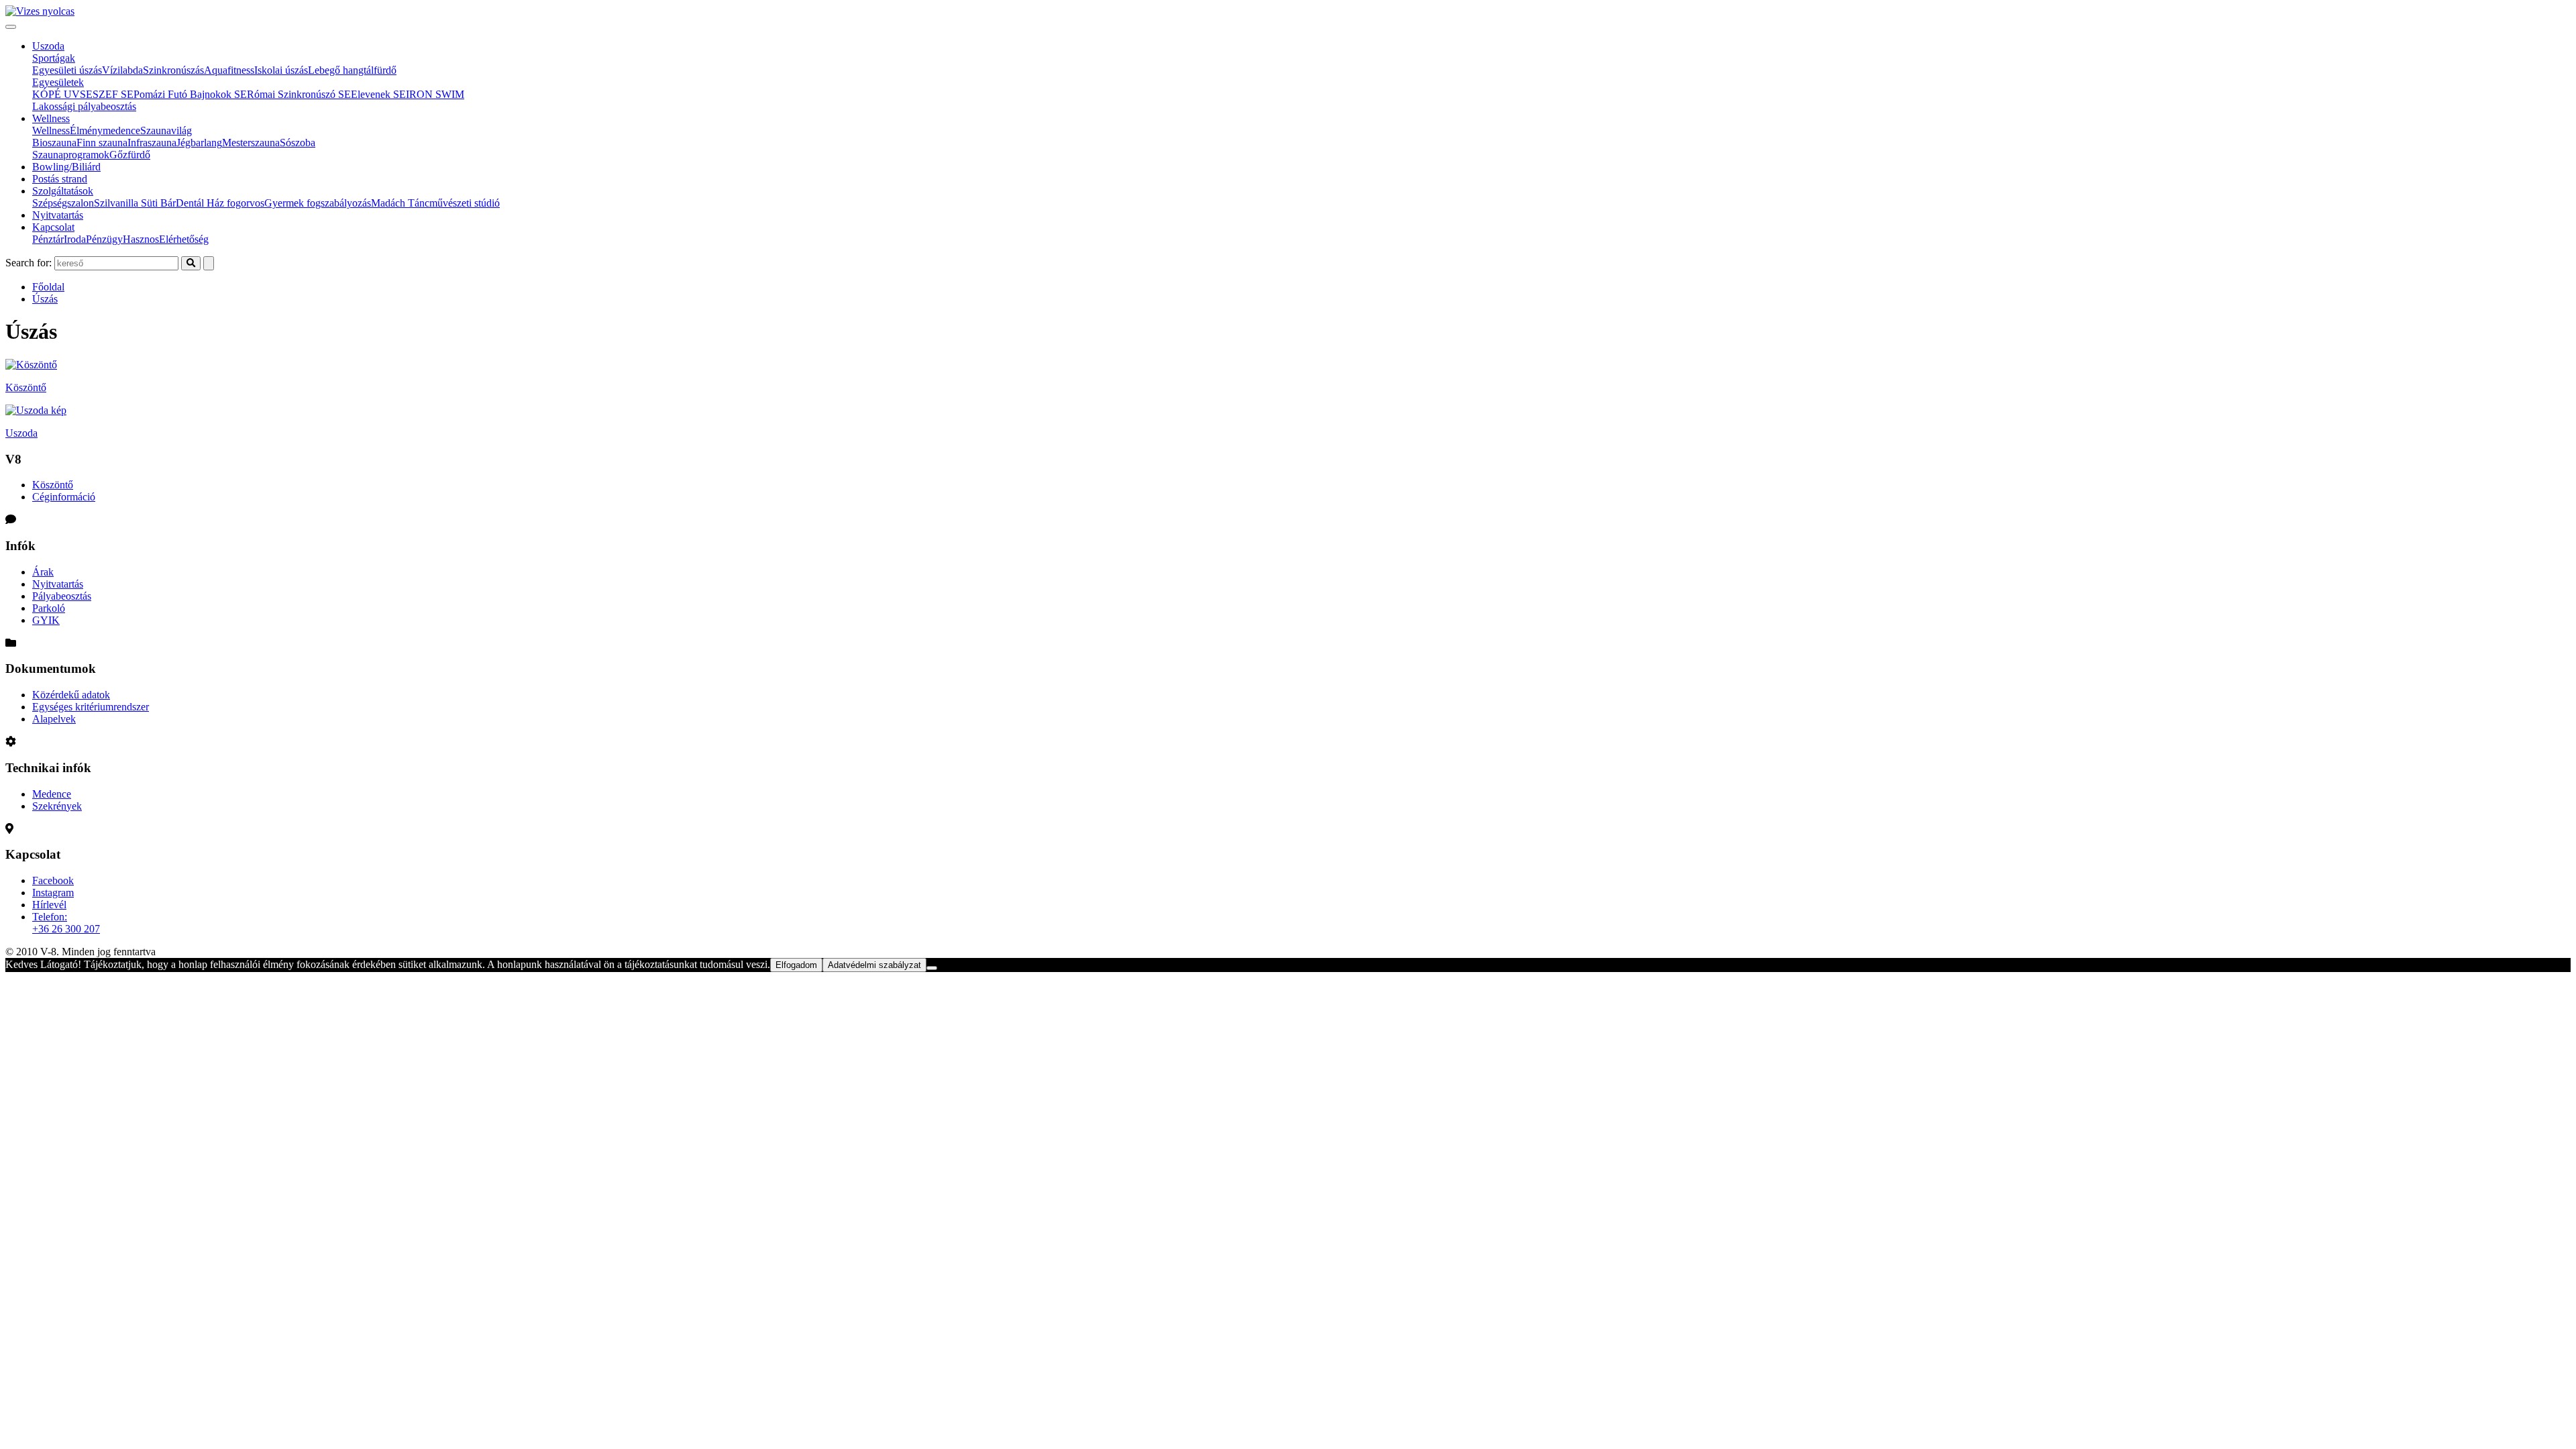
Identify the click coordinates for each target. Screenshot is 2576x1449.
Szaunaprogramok (71, 155)
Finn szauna (102, 143)
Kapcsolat (53, 227)
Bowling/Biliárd (66, 167)
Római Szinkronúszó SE (299, 94)
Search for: (29, 263)
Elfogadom (796, 965)
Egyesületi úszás (67, 70)
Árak (43, 572)
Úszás (45, 299)
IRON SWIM (435, 94)
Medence (52, 794)
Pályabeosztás (62, 596)
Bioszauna (54, 143)
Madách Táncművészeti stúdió (435, 203)
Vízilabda (122, 70)
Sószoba (298, 143)
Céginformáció (64, 497)
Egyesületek (58, 82)
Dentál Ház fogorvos (220, 203)
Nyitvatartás (58, 215)
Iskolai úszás (281, 70)
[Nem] (932, 968)
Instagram (53, 893)
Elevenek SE (378, 94)
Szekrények (57, 806)
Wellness (51, 118)
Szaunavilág (166, 130)
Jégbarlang (199, 143)
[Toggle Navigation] (11, 27)
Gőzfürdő (130, 155)
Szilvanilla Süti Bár (135, 203)
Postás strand (60, 179)
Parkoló (49, 608)
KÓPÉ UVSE (62, 94)
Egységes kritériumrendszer (91, 707)
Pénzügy (104, 239)
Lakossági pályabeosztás (84, 106)
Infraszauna (152, 143)
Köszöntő (53, 485)
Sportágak (54, 58)
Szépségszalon (63, 203)
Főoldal (48, 287)
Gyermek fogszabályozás (318, 203)
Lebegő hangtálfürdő (352, 70)
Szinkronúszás (173, 70)
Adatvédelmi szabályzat (874, 965)
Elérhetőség (184, 239)
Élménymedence (105, 130)
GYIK (46, 620)
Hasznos (141, 239)
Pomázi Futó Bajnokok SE (190, 94)
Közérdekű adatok (71, 695)
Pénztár (48, 239)
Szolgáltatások (63, 191)
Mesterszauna (251, 143)
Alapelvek (54, 719)
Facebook (53, 880)
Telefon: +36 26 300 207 (66, 923)
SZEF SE (113, 94)
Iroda (75, 239)
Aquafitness (229, 70)
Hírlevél (49, 905)
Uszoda (48, 46)
